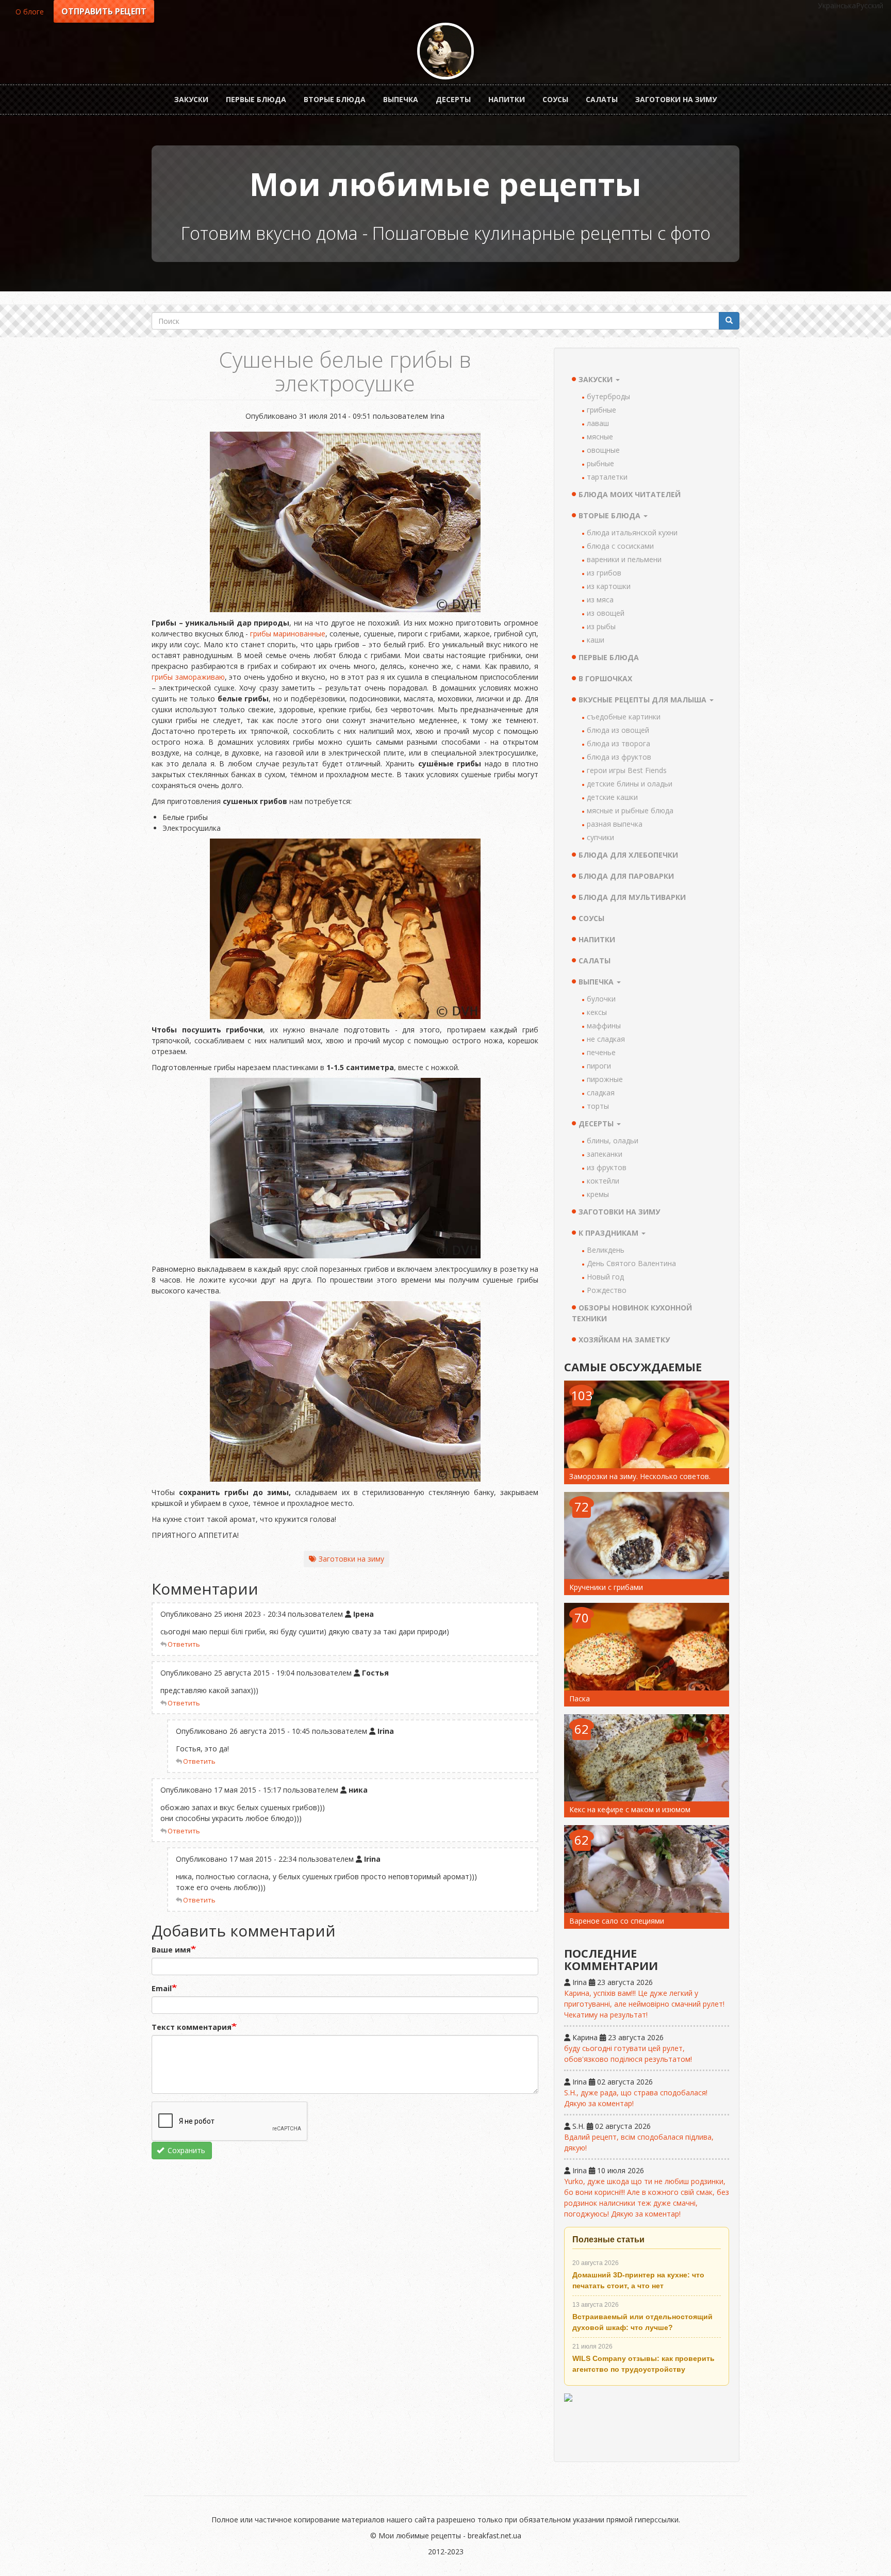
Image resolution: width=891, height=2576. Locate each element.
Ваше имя (171, 1950)
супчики (600, 837)
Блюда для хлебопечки (628, 855)
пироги (599, 1066)
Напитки (507, 99)
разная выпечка (615, 824)
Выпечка (401, 99)
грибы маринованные (288, 634)
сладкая (601, 1093)
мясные (600, 437)
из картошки (609, 586)
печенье (601, 1052)
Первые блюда (256, 99)
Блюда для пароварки (626, 876)
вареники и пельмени (624, 559)
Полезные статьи (608, 2239)
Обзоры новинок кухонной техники (632, 1313)
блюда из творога (618, 743)
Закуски (191, 99)
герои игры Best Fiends (627, 770)
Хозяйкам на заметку (624, 1340)
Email (162, 1988)
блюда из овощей (618, 730)
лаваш (598, 423)
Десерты (453, 99)
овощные (603, 450)
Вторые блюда (335, 99)
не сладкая (606, 1039)
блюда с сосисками (620, 546)
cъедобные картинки (624, 717)
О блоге (30, 12)
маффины (604, 1026)
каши (596, 640)
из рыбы (601, 626)
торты (598, 1106)
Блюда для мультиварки (632, 897)
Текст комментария (192, 2027)
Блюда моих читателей (630, 494)
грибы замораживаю (188, 677)
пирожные (605, 1079)
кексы (597, 1012)
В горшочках (605, 678)
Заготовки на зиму (676, 99)
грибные (601, 410)
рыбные (600, 463)
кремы (598, 1194)
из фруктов (607, 1167)
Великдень (606, 1250)
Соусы (555, 99)
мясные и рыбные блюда (630, 810)
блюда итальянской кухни (632, 532)
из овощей (606, 613)
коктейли (603, 1181)
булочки (601, 999)
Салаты (602, 99)
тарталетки (607, 477)
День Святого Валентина (631, 1263)
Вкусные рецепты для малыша (643, 700)
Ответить (184, 1644)
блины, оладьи (613, 1141)
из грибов (604, 573)
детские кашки (612, 797)
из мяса (600, 600)
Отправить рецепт (104, 11)
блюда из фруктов (619, 757)
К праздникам (609, 1233)
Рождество (607, 1290)
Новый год (605, 1277)
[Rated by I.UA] (647, 2423)
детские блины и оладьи (630, 784)
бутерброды (608, 396)
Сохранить (185, 2150)
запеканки (605, 1154)
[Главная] (445, 51)
